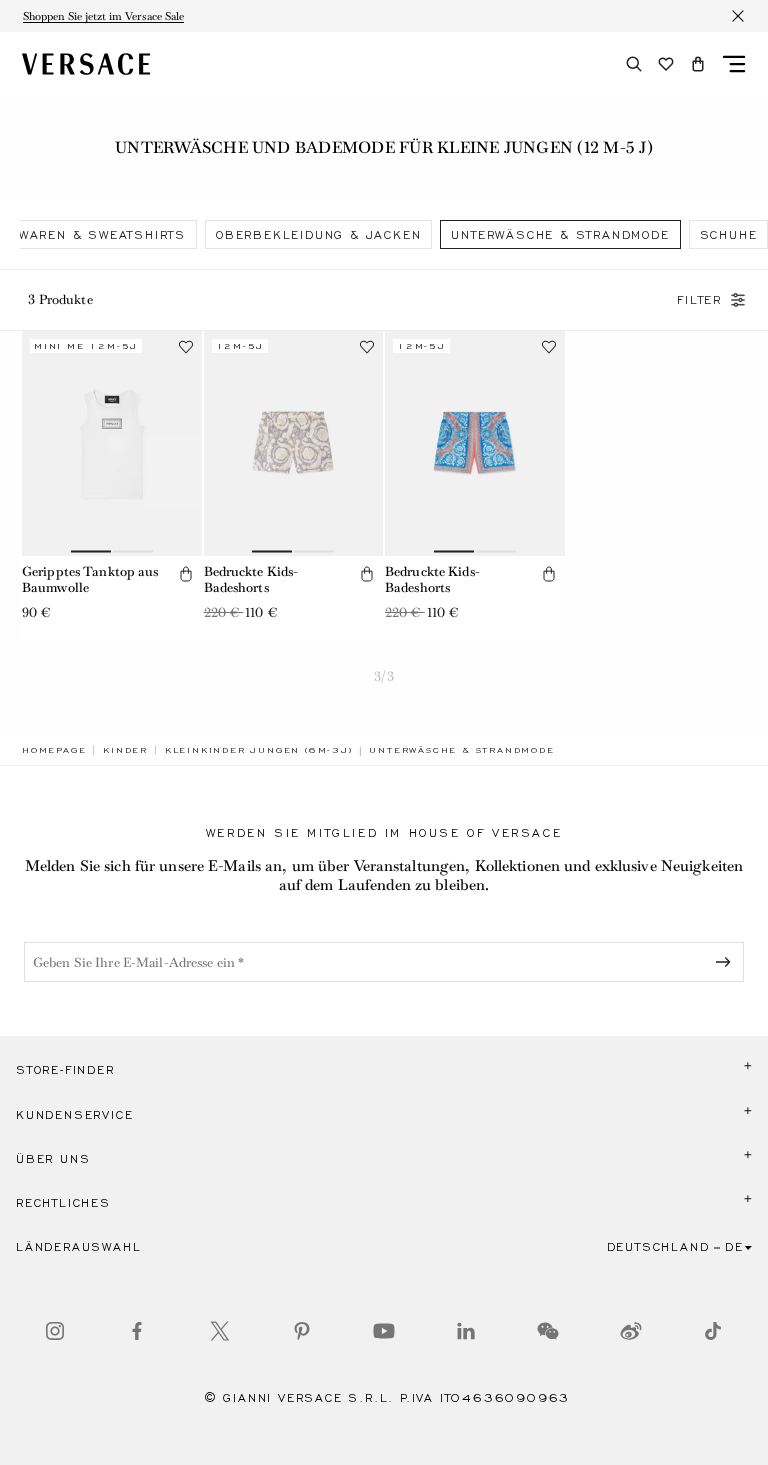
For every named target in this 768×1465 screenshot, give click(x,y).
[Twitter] (220, 1331)
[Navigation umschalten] (734, 64)
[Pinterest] (302, 1331)
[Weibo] (631, 1331)
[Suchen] (634, 64)
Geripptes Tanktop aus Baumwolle (90, 580)
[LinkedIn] (466, 1331)
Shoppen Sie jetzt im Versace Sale (103, 16)
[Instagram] (55, 1331)
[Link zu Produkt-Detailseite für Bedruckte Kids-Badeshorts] (294, 443)
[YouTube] (384, 1331)
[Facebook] (137, 1331)
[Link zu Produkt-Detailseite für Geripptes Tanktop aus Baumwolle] (112, 443)
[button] (698, 64)
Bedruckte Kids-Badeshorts (251, 580)
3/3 (383, 676)
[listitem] (318, 234)
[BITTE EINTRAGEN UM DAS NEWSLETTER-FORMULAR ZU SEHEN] (727, 962)
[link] (54, 750)
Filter (699, 300)
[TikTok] (713, 1331)
